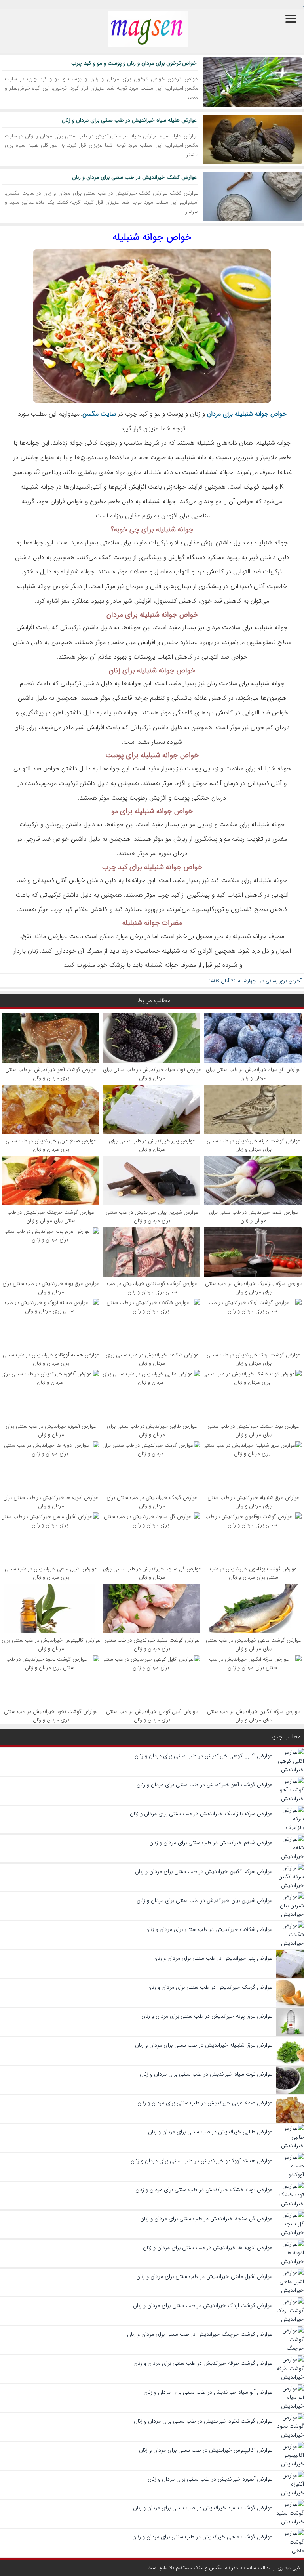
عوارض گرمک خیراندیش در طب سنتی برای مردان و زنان (152, 1502)
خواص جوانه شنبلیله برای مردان (247, 414)
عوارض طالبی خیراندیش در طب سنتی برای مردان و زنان (152, 1430)
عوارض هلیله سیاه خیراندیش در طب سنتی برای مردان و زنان (129, 120)
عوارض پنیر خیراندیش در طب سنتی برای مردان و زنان (152, 1145)
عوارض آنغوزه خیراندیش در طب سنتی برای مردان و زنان (51, 1430)
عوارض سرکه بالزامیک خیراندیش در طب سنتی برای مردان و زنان (254, 1288)
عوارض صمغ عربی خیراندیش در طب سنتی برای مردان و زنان (51, 1145)
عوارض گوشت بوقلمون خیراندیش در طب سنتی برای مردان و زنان (253, 1573)
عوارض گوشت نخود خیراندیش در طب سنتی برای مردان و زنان (51, 1716)
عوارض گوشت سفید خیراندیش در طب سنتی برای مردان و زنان (152, 1644)
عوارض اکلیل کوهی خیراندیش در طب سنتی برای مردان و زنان (152, 1716)
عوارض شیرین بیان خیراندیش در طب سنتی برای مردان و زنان (152, 1216)
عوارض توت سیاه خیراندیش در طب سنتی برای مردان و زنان (152, 1074)
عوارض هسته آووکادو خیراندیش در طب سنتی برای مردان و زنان (51, 1359)
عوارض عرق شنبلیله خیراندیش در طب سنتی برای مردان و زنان (254, 1502)
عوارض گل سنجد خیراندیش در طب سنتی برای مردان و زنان (152, 1573)
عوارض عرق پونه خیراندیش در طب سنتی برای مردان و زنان (51, 1288)
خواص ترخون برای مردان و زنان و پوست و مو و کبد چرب (134, 63)
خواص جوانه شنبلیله (152, 237)
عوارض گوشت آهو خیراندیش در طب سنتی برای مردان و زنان (51, 1074)
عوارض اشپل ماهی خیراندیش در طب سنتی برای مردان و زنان (51, 1573)
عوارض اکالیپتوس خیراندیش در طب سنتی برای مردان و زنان (51, 1644)
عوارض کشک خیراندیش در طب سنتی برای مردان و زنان (134, 177)
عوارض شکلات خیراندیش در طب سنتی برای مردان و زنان (152, 1359)
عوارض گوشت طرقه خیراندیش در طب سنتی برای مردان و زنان (254, 1145)
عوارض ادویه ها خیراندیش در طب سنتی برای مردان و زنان (51, 1502)
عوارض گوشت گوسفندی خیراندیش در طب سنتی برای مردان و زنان (152, 1288)
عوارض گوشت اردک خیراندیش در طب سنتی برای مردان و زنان (254, 1359)
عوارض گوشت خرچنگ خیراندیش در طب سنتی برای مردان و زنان (51, 1216)
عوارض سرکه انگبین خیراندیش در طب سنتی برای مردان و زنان (254, 1716)
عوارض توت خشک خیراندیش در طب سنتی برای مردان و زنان (253, 1430)
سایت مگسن (99, 414)
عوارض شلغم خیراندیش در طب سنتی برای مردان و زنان (254, 1216)
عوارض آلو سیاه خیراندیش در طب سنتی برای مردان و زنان (253, 1074)
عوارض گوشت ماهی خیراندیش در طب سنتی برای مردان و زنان (254, 1644)
